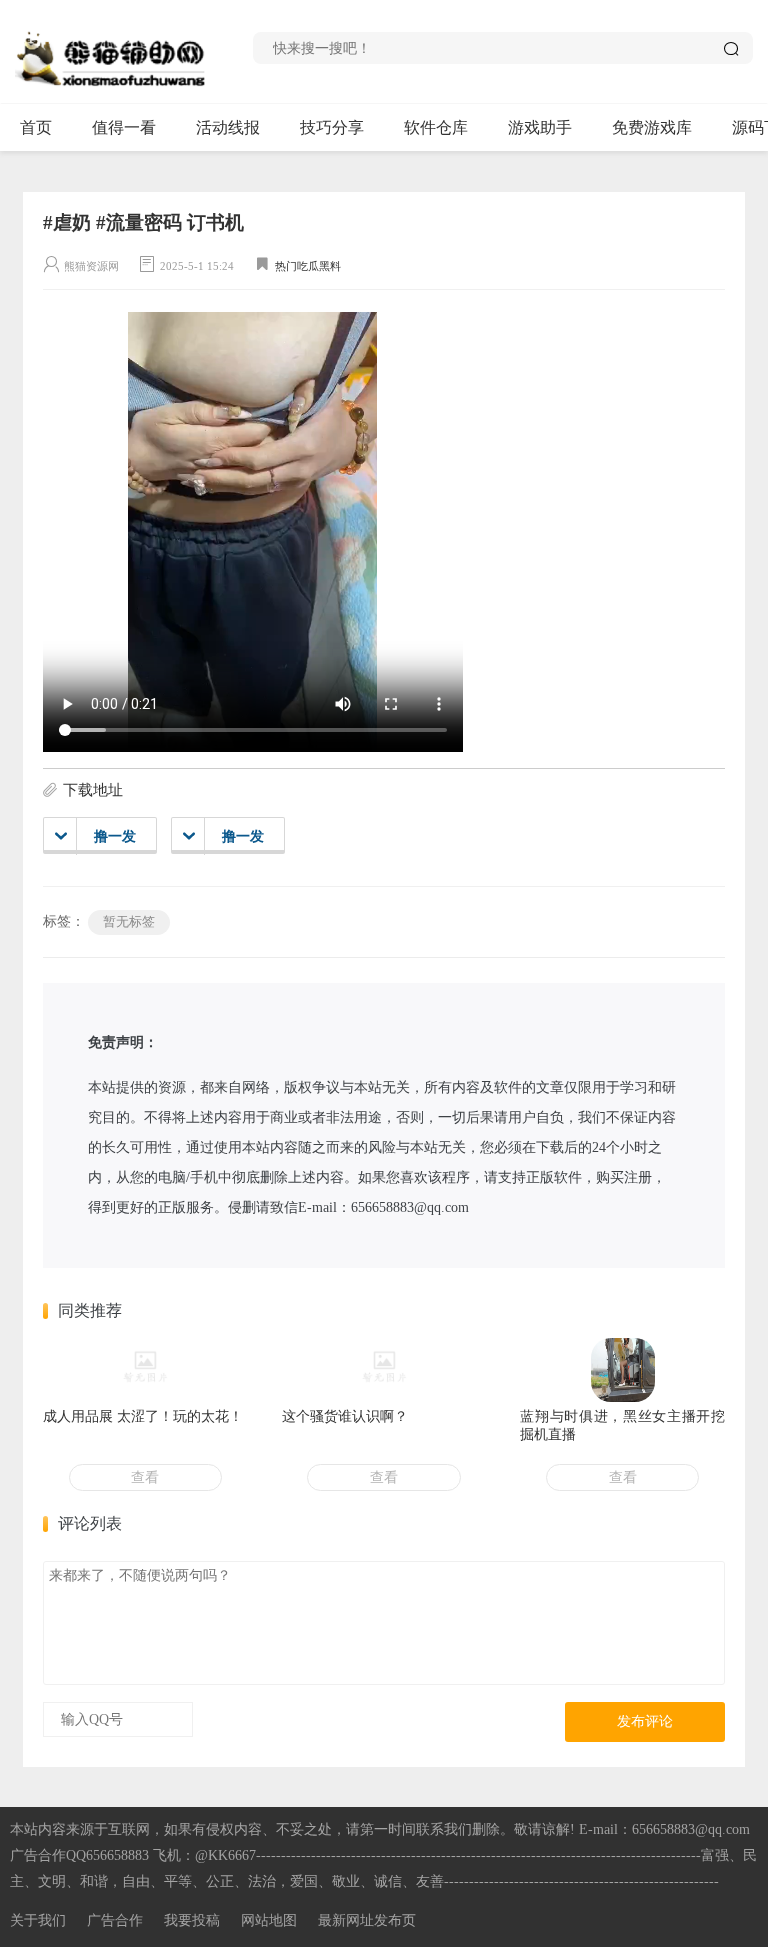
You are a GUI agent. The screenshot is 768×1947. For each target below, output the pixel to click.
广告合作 (115, 1920)
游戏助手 (540, 127)
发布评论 (645, 1721)
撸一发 (115, 836)
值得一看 (124, 127)
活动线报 (228, 127)
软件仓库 (436, 127)
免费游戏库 (652, 127)
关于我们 (38, 1920)
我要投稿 (192, 1920)
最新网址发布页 (367, 1920)
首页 (36, 127)
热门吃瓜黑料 (308, 266)
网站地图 (269, 1920)
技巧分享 (332, 127)
